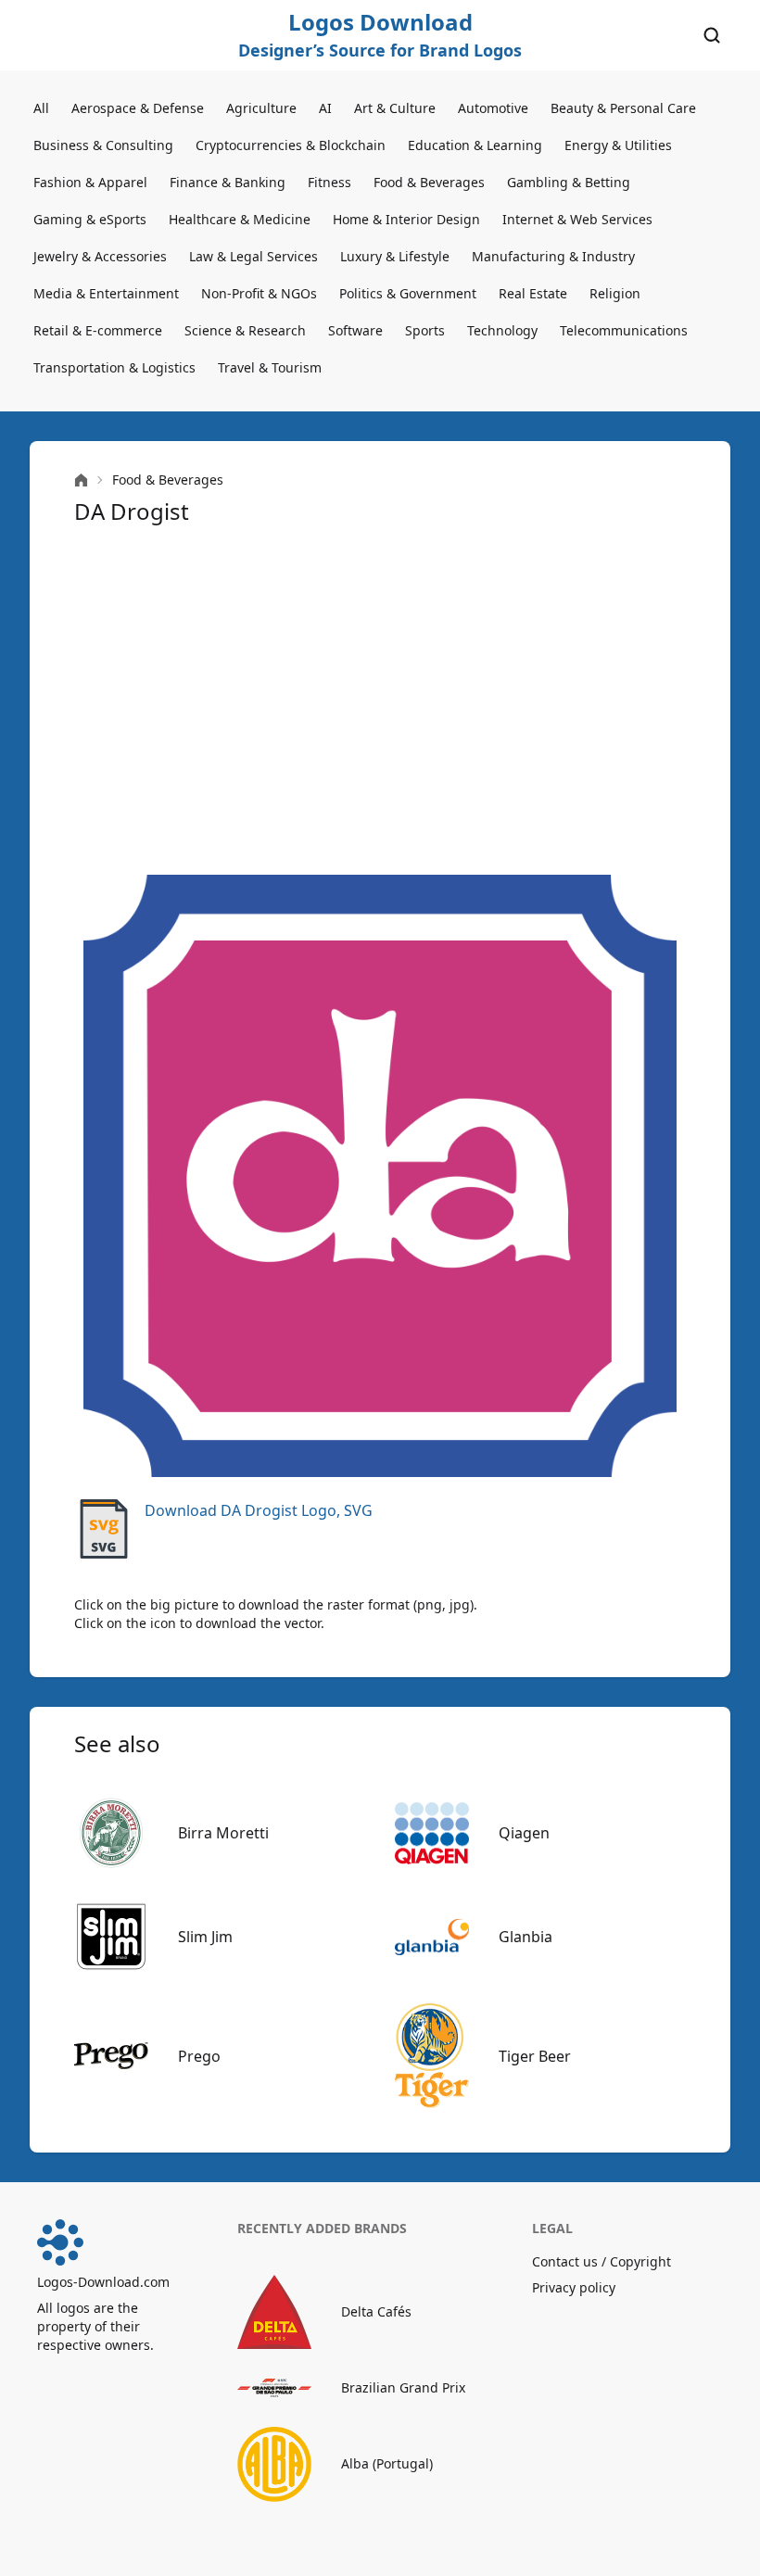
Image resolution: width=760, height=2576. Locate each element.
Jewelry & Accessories (100, 256)
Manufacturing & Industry (553, 256)
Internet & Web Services (577, 219)
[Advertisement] (380, 701)
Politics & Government (408, 293)
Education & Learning (475, 145)
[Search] (712, 35)
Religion (615, 293)
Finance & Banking (228, 182)
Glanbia (526, 1937)
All (41, 108)
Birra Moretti (223, 1833)
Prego (199, 2056)
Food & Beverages (429, 182)
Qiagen (524, 1833)
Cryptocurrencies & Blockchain (291, 145)
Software (355, 330)
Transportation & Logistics (114, 367)
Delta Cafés (376, 2311)
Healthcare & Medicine (240, 219)
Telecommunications (624, 330)
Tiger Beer (535, 2056)
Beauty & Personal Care (623, 108)
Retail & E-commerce (98, 330)
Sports (425, 330)
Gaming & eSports (90, 219)
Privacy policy (574, 2287)
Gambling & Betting (569, 182)
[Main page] (81, 480)
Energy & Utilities (618, 145)
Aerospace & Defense (138, 108)
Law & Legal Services (253, 256)
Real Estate (533, 293)
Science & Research (245, 330)
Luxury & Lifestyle (395, 256)
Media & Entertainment (106, 293)
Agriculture (261, 108)
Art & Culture (395, 108)
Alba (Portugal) (387, 2463)
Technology (502, 330)
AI (325, 108)
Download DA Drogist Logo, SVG (259, 1510)
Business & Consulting (103, 145)
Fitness (329, 182)
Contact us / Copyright (602, 2261)
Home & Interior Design (406, 219)
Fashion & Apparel (90, 182)
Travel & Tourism (270, 367)
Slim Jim (205, 1937)
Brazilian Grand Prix (403, 2387)
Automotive (493, 108)
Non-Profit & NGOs (259, 293)
